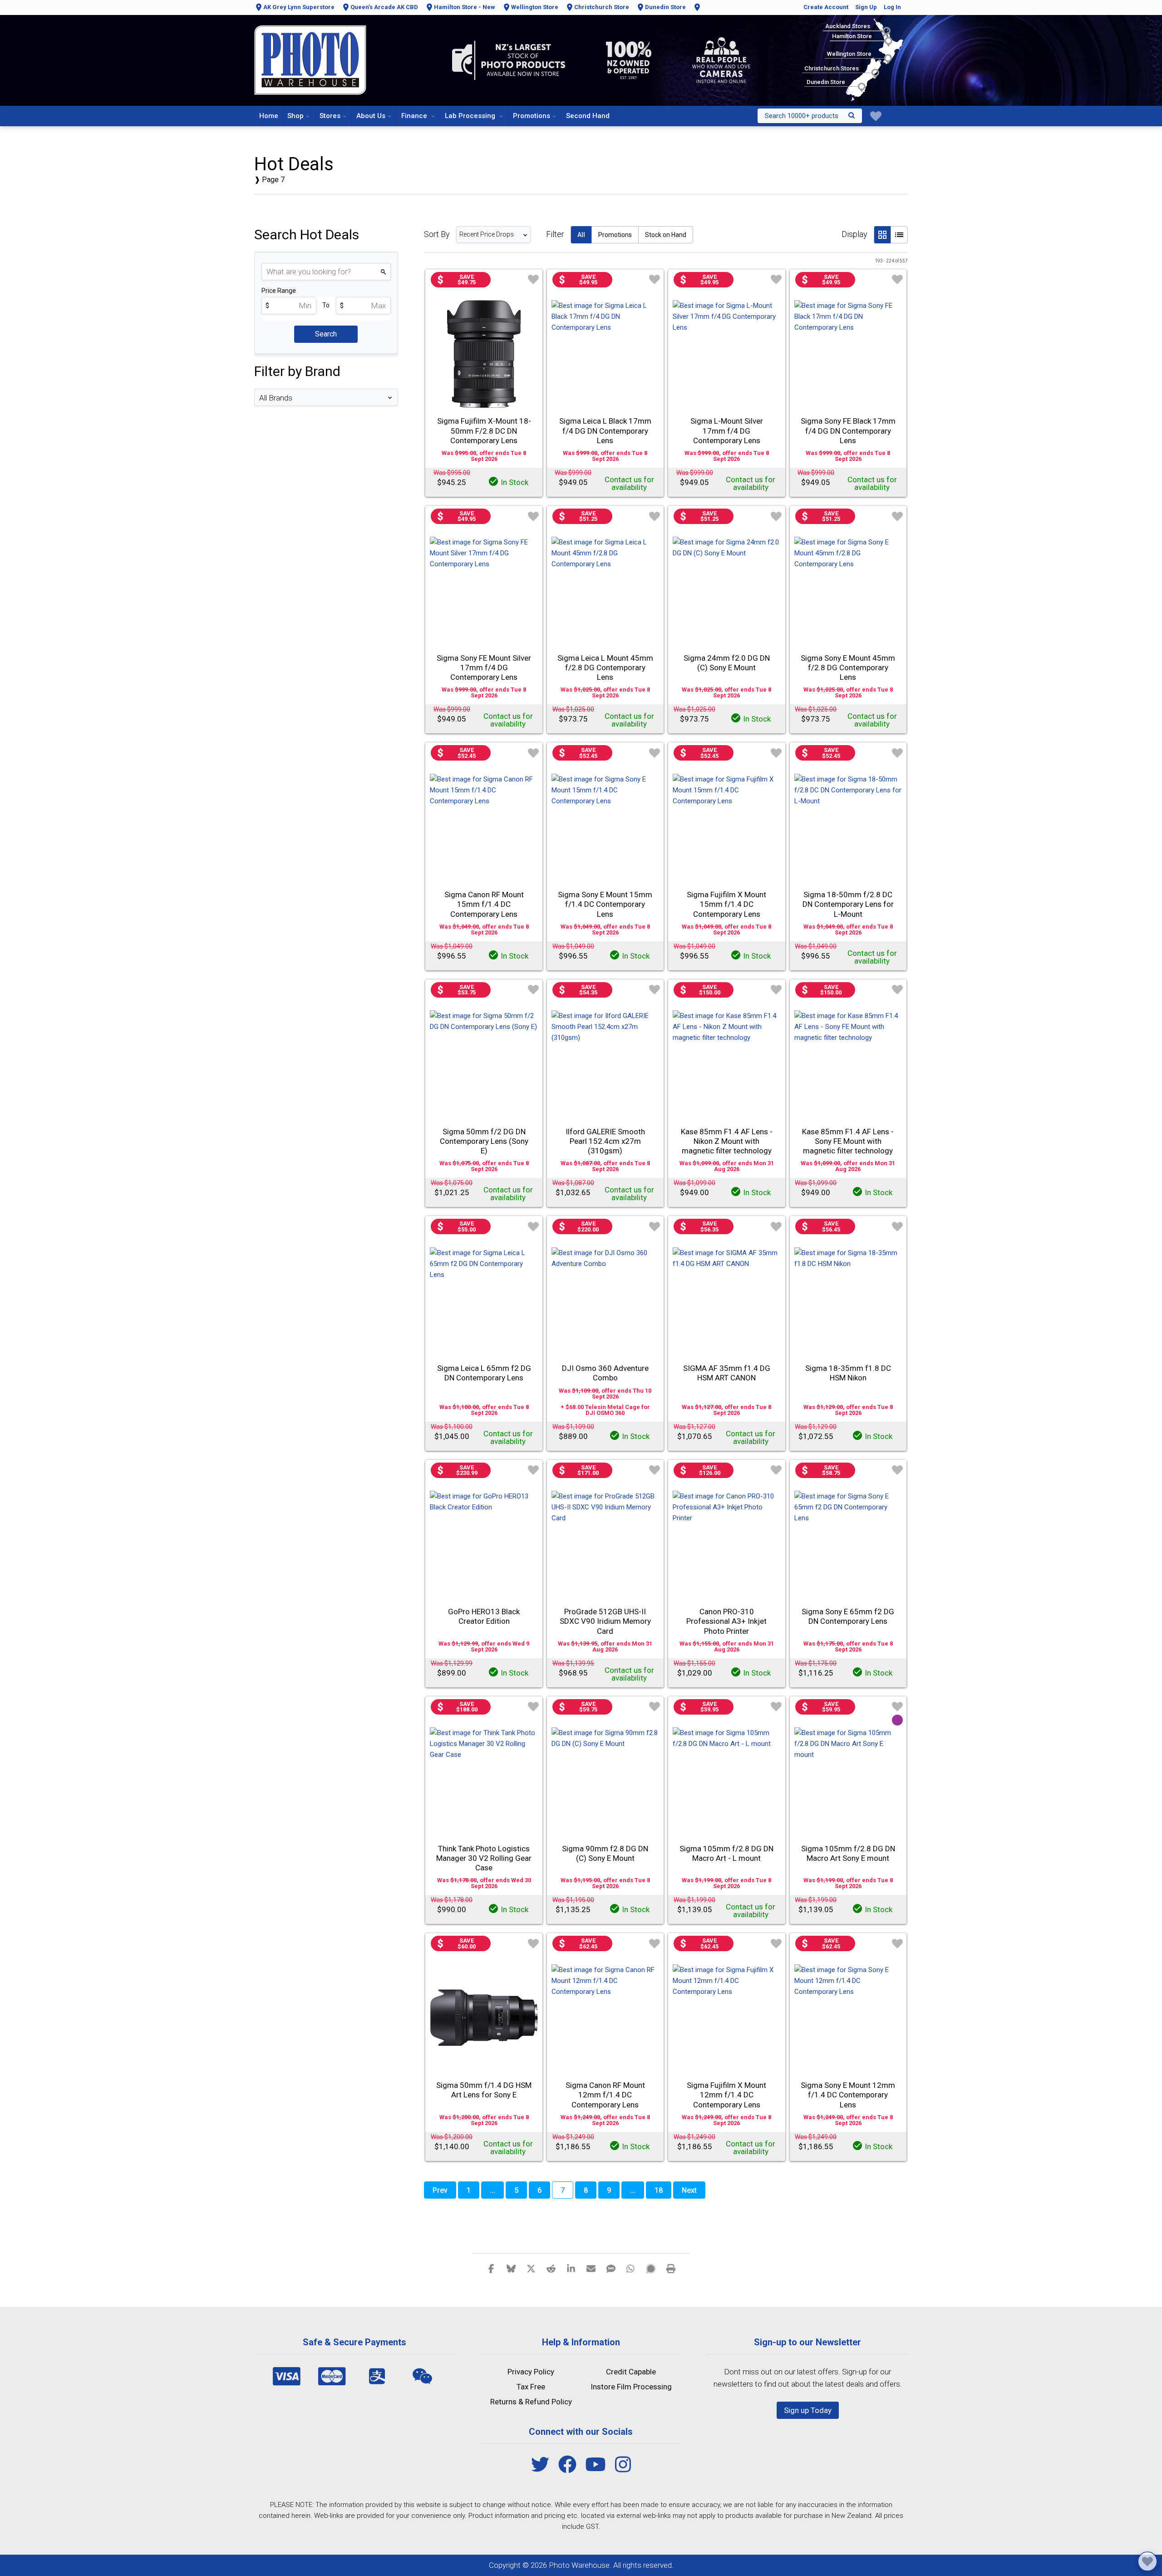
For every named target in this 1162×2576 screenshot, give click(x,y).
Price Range (279, 291)
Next (689, 2190)
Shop (295, 116)
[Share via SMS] (611, 2268)
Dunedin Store (665, 7)
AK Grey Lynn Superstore (299, 7)
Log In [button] (892, 7)
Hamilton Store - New (465, 7)
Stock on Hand (666, 235)
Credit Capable (631, 2372)
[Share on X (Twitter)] (531, 2268)
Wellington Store (535, 7)
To (326, 305)
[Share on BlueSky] (511, 2268)
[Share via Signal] (651, 2268)
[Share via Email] (591, 2268)
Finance (415, 116)
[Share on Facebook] (491, 2268)
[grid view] (882, 235)
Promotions (532, 116)
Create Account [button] (826, 7)
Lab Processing (471, 116)
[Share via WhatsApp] (631, 2268)
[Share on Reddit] (551, 2268)
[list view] (899, 235)
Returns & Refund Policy (531, 2402)
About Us (371, 116)
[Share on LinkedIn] (571, 2268)
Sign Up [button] (866, 7)
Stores (330, 116)
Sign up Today (808, 2410)
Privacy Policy (531, 2372)
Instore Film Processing (631, 2387)
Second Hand (588, 116)
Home (269, 116)
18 (659, 2190)
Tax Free (531, 2387)
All (581, 235)
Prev (440, 2190)
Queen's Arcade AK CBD (384, 7)
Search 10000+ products (802, 116)
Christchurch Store (602, 7)
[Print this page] (671, 2268)
